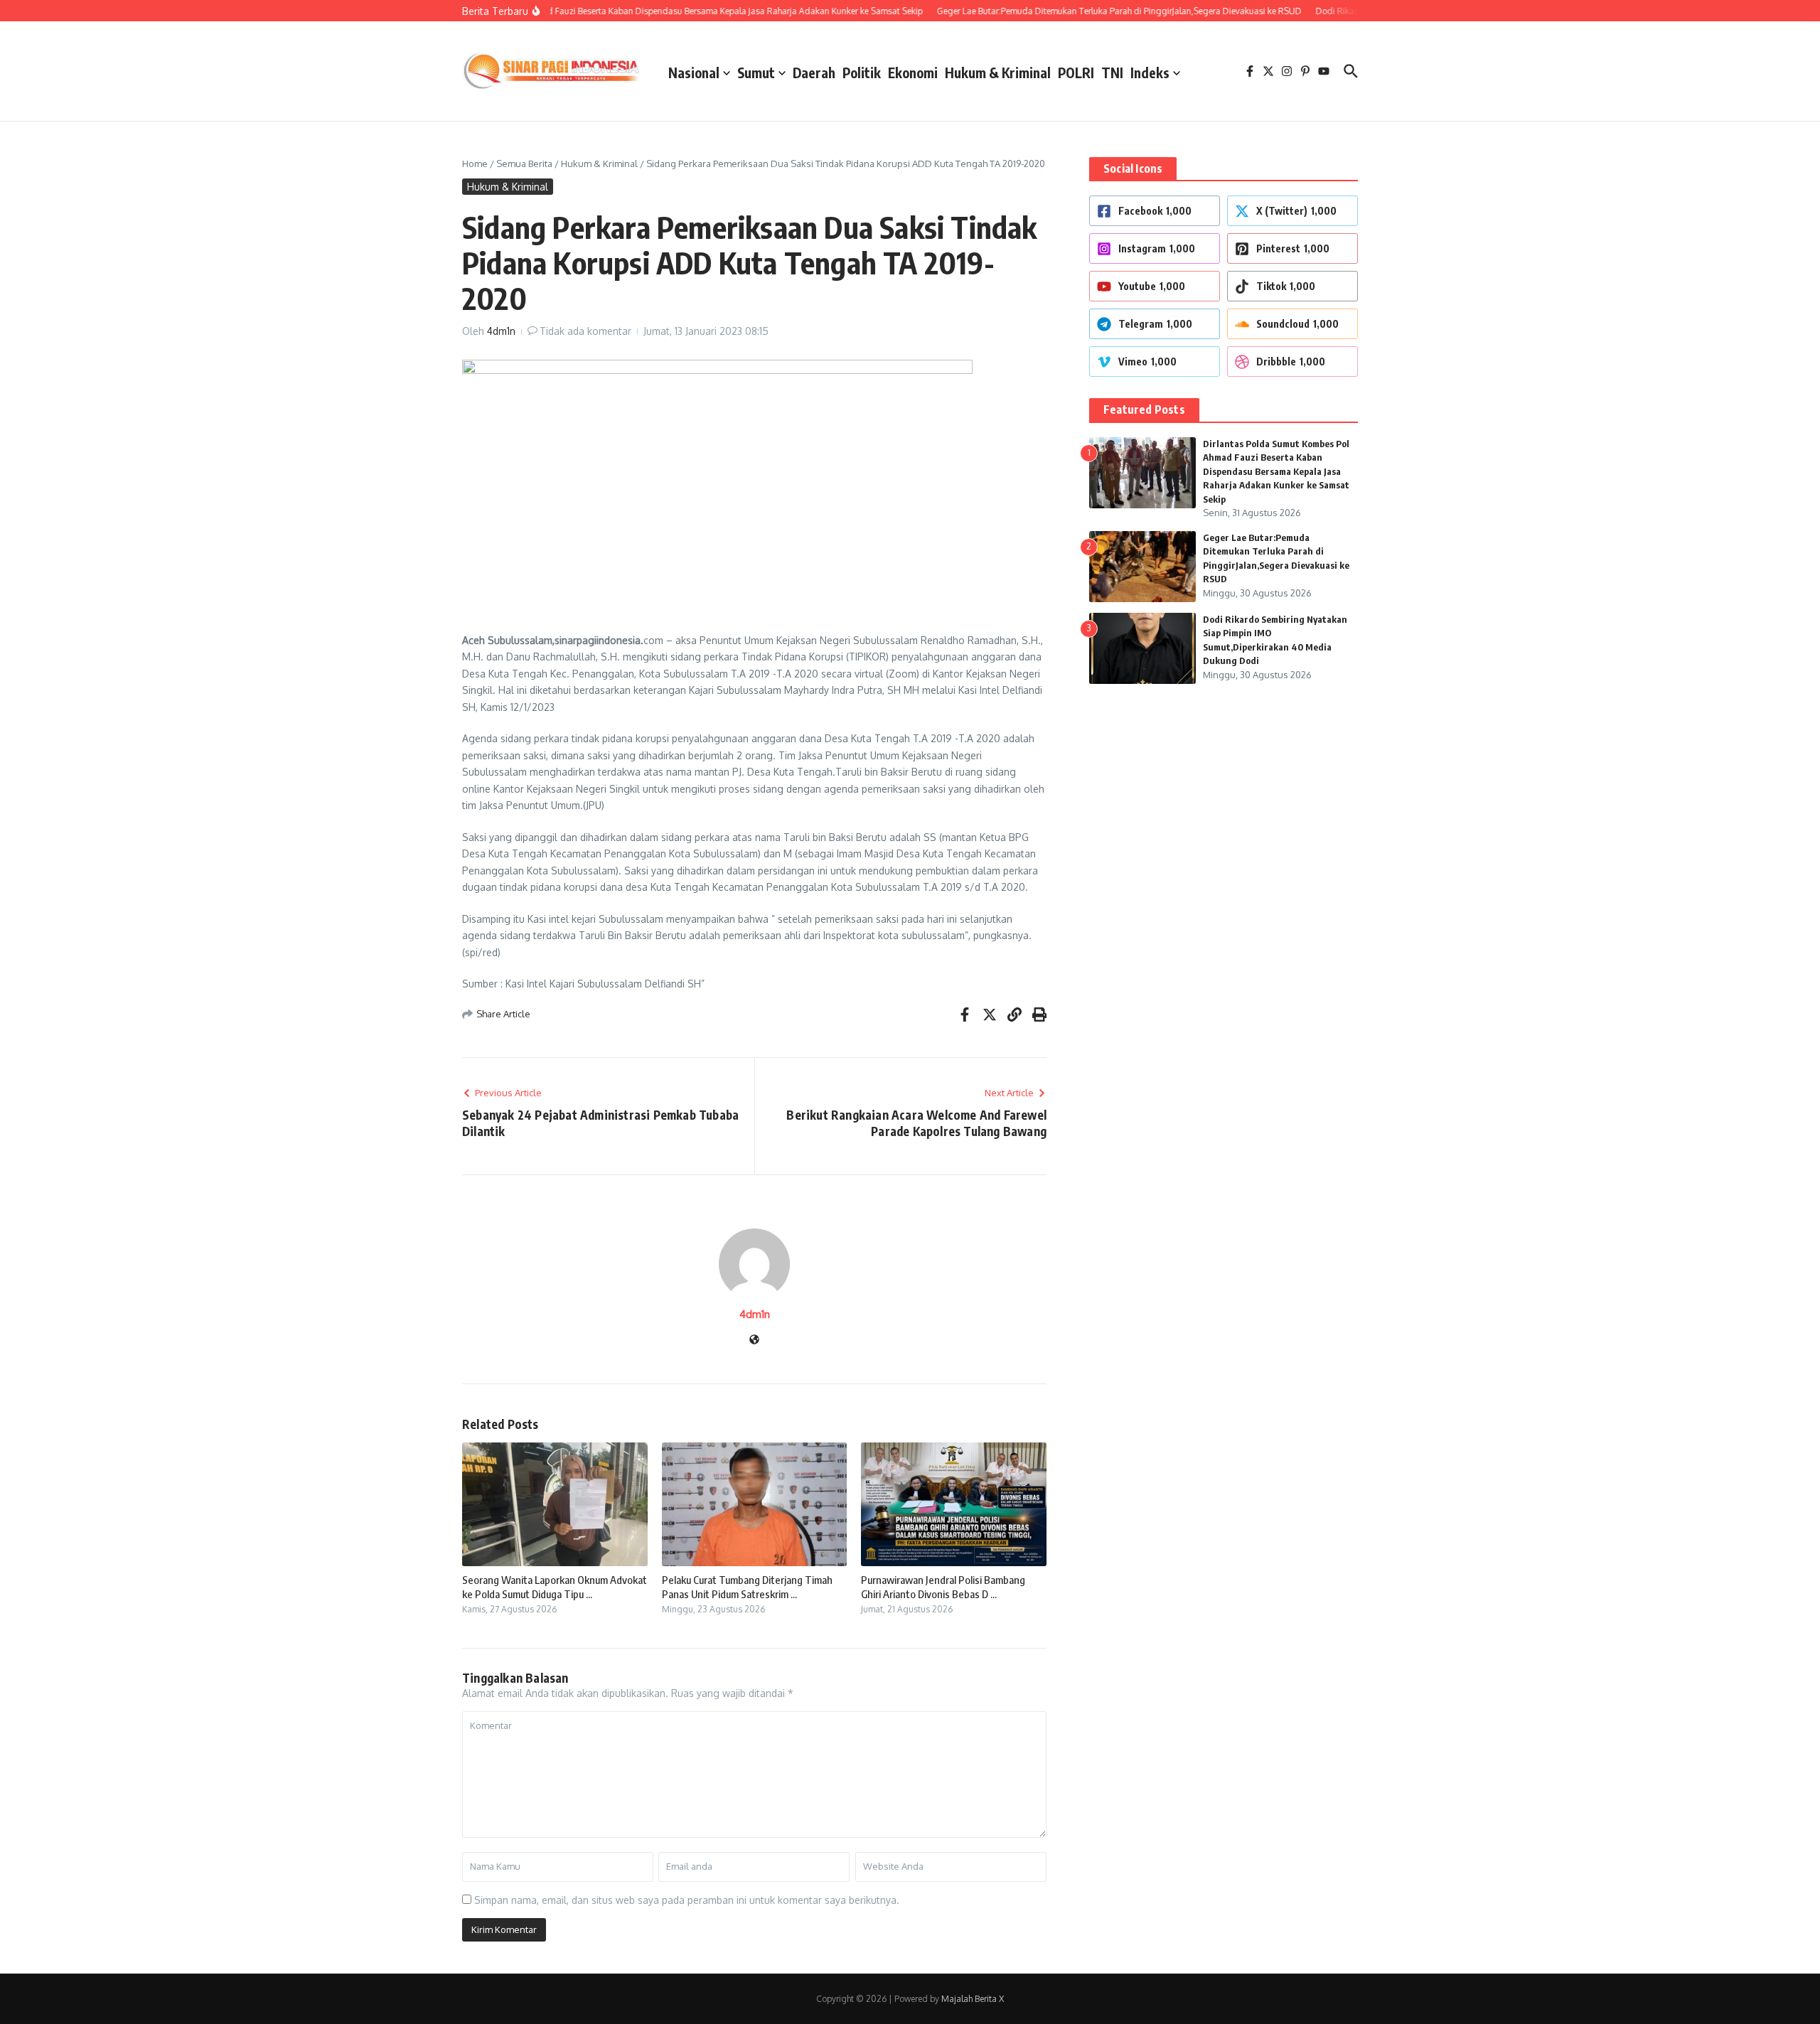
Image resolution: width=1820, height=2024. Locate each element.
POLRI (1076, 73)
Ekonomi (913, 73)
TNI (1112, 73)
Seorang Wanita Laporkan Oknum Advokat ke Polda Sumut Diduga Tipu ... (555, 1587)
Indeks (1150, 73)
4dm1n (501, 331)
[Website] (754, 1340)
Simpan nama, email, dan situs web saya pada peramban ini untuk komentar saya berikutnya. (687, 1900)
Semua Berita (524, 164)
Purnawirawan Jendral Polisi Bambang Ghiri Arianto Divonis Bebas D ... (943, 1587)
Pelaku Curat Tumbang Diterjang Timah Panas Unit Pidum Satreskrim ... (747, 1587)
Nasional (694, 73)
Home (475, 164)
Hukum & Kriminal (998, 73)
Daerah (814, 73)
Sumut (756, 73)
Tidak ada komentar (585, 331)
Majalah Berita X (973, 1999)
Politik (862, 73)
